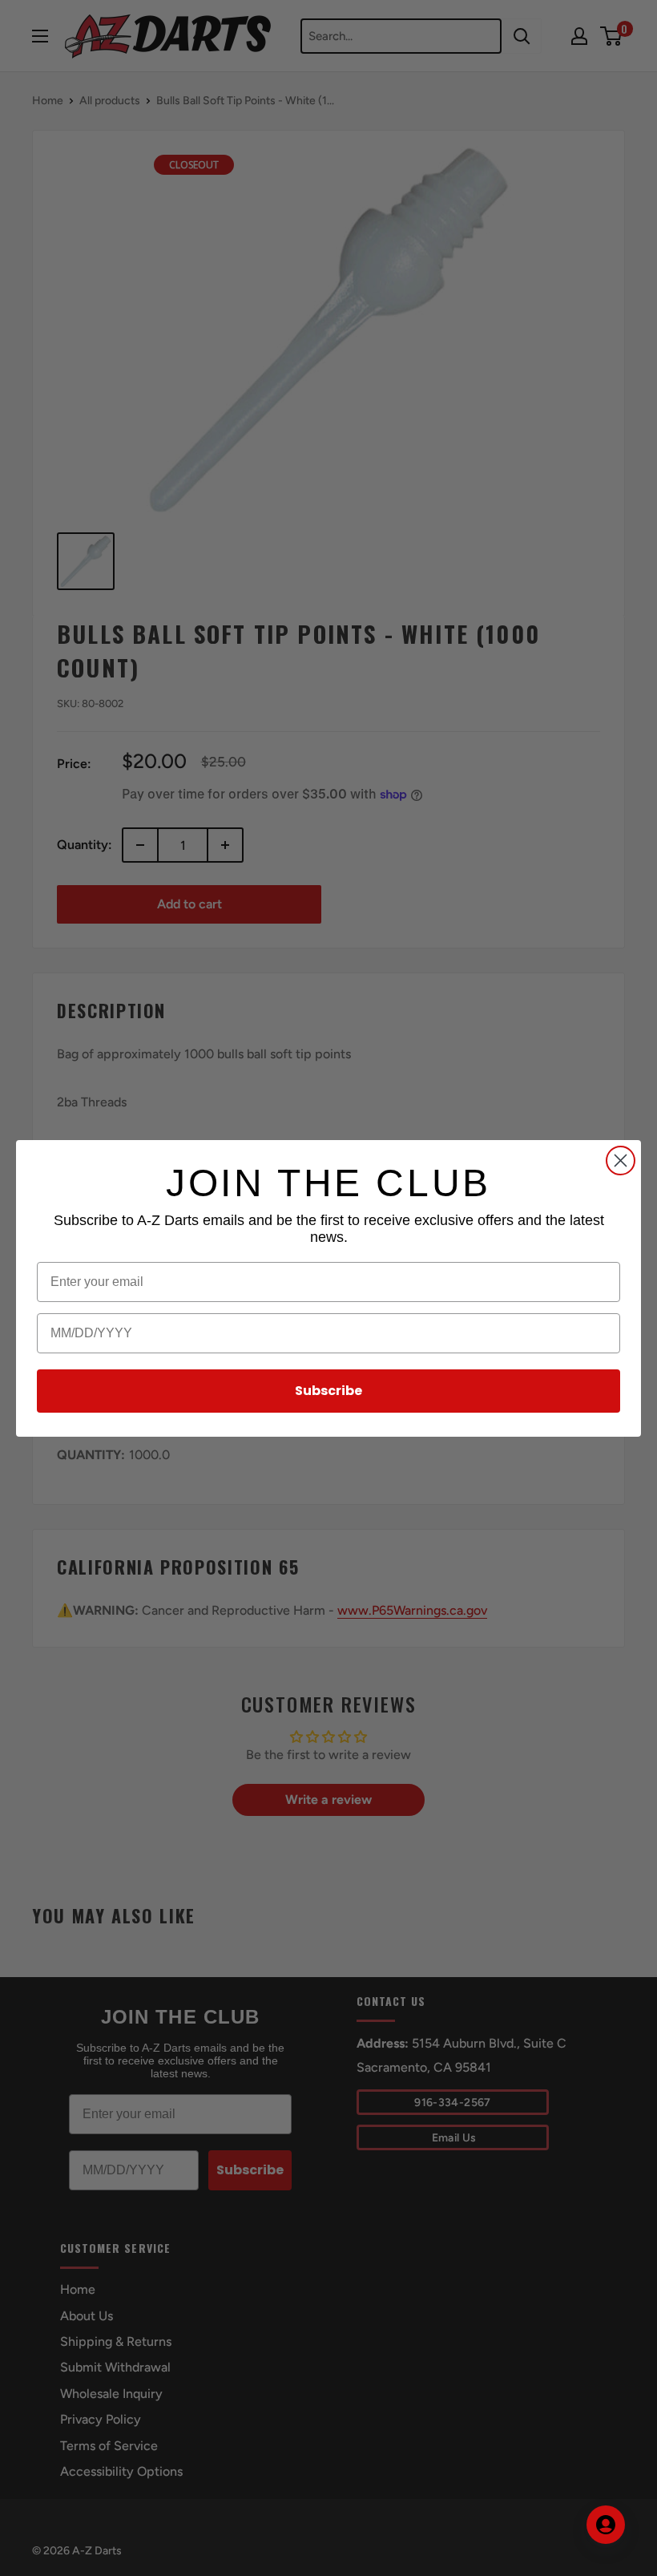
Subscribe (328, 1391)
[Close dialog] (621, 1161)
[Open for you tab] (606, 2525)
